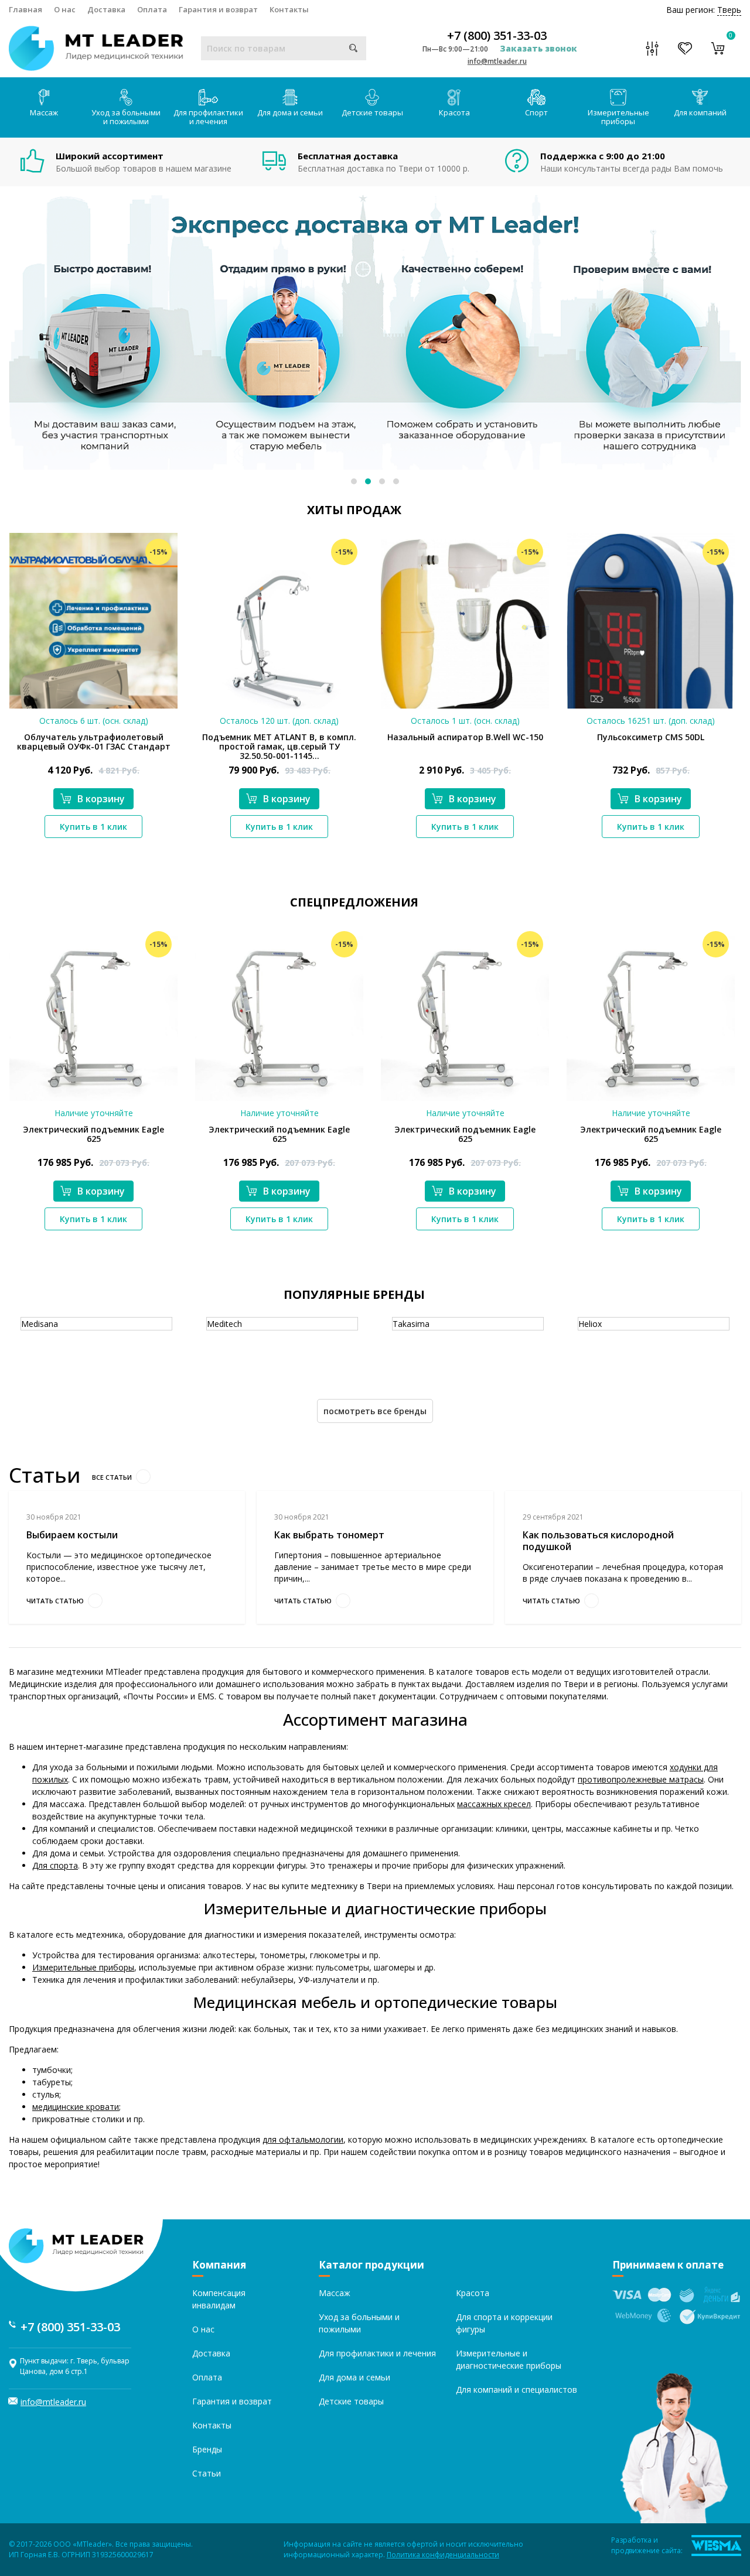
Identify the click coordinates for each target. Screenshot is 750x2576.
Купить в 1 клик (93, 827)
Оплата (152, 9)
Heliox (590, 1324)
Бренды (207, 2449)
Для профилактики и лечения (208, 117)
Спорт (536, 112)
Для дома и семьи (290, 112)
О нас (65, 9)
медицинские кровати (76, 2107)
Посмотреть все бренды (375, 1411)
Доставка (106, 9)
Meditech (224, 1324)
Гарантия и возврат (218, 9)
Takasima (411, 1324)
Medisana (40, 1324)
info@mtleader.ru (497, 61)
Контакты (289, 9)
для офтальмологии (303, 2139)
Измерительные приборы (618, 117)
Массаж (44, 112)
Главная (25, 9)
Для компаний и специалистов (517, 2389)
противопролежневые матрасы (641, 1779)
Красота (454, 112)
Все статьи (112, 1477)
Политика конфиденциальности (443, 2555)
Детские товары (372, 112)
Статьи (207, 2473)
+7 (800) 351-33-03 (497, 36)
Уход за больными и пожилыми (126, 117)
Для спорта (55, 1865)
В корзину (101, 799)
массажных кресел (494, 1804)
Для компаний (700, 112)
